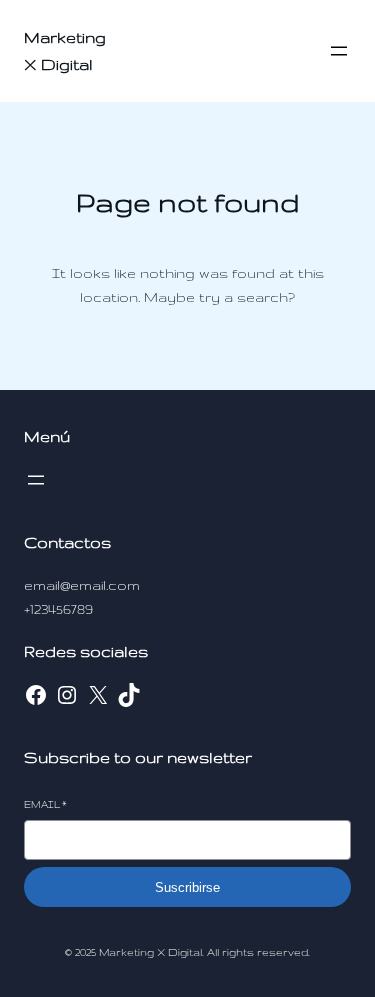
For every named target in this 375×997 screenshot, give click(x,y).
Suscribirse (187, 887)
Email (45, 804)
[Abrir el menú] (339, 51)
